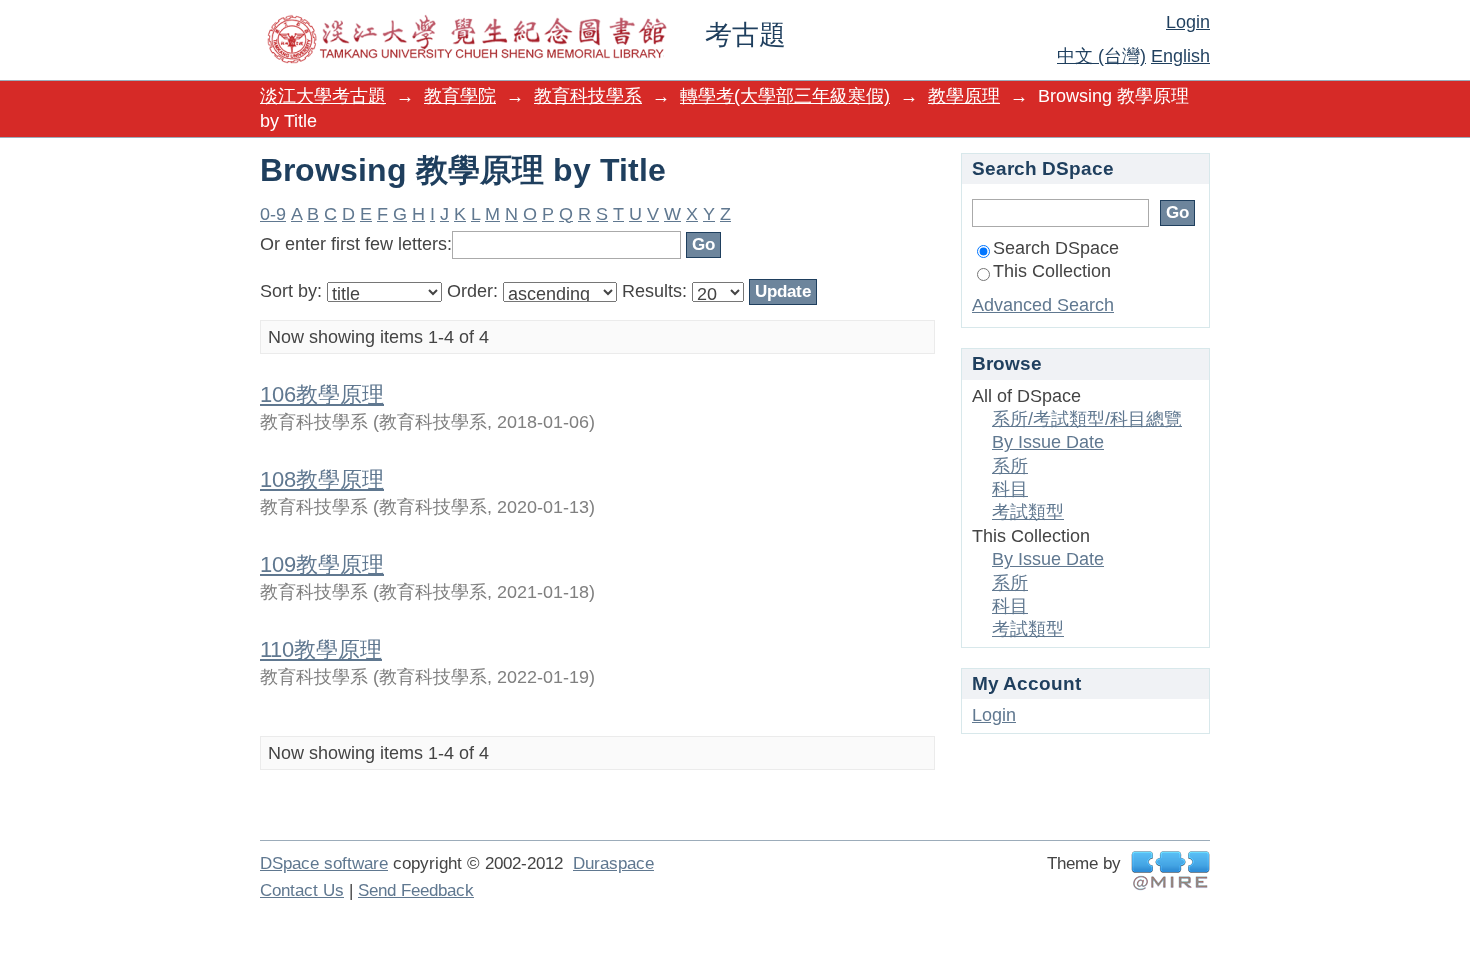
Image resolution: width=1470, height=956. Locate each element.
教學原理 (964, 96)
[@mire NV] (1170, 870)
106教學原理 (322, 394)
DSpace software (324, 863)
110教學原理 (321, 649)
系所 (1010, 466)
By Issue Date (1048, 442)
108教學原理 (322, 479)
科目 (1010, 489)
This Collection (1052, 271)
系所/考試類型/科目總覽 (1087, 419)
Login (1188, 22)
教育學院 (460, 96)
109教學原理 (322, 564)
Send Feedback (416, 890)
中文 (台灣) (1101, 56)
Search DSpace (1056, 248)
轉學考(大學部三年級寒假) (785, 96)
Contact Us (302, 890)
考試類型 (1028, 512)
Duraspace (613, 863)
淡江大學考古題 (323, 96)
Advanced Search (1043, 305)
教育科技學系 (588, 96)
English (1180, 56)
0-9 (273, 214)
